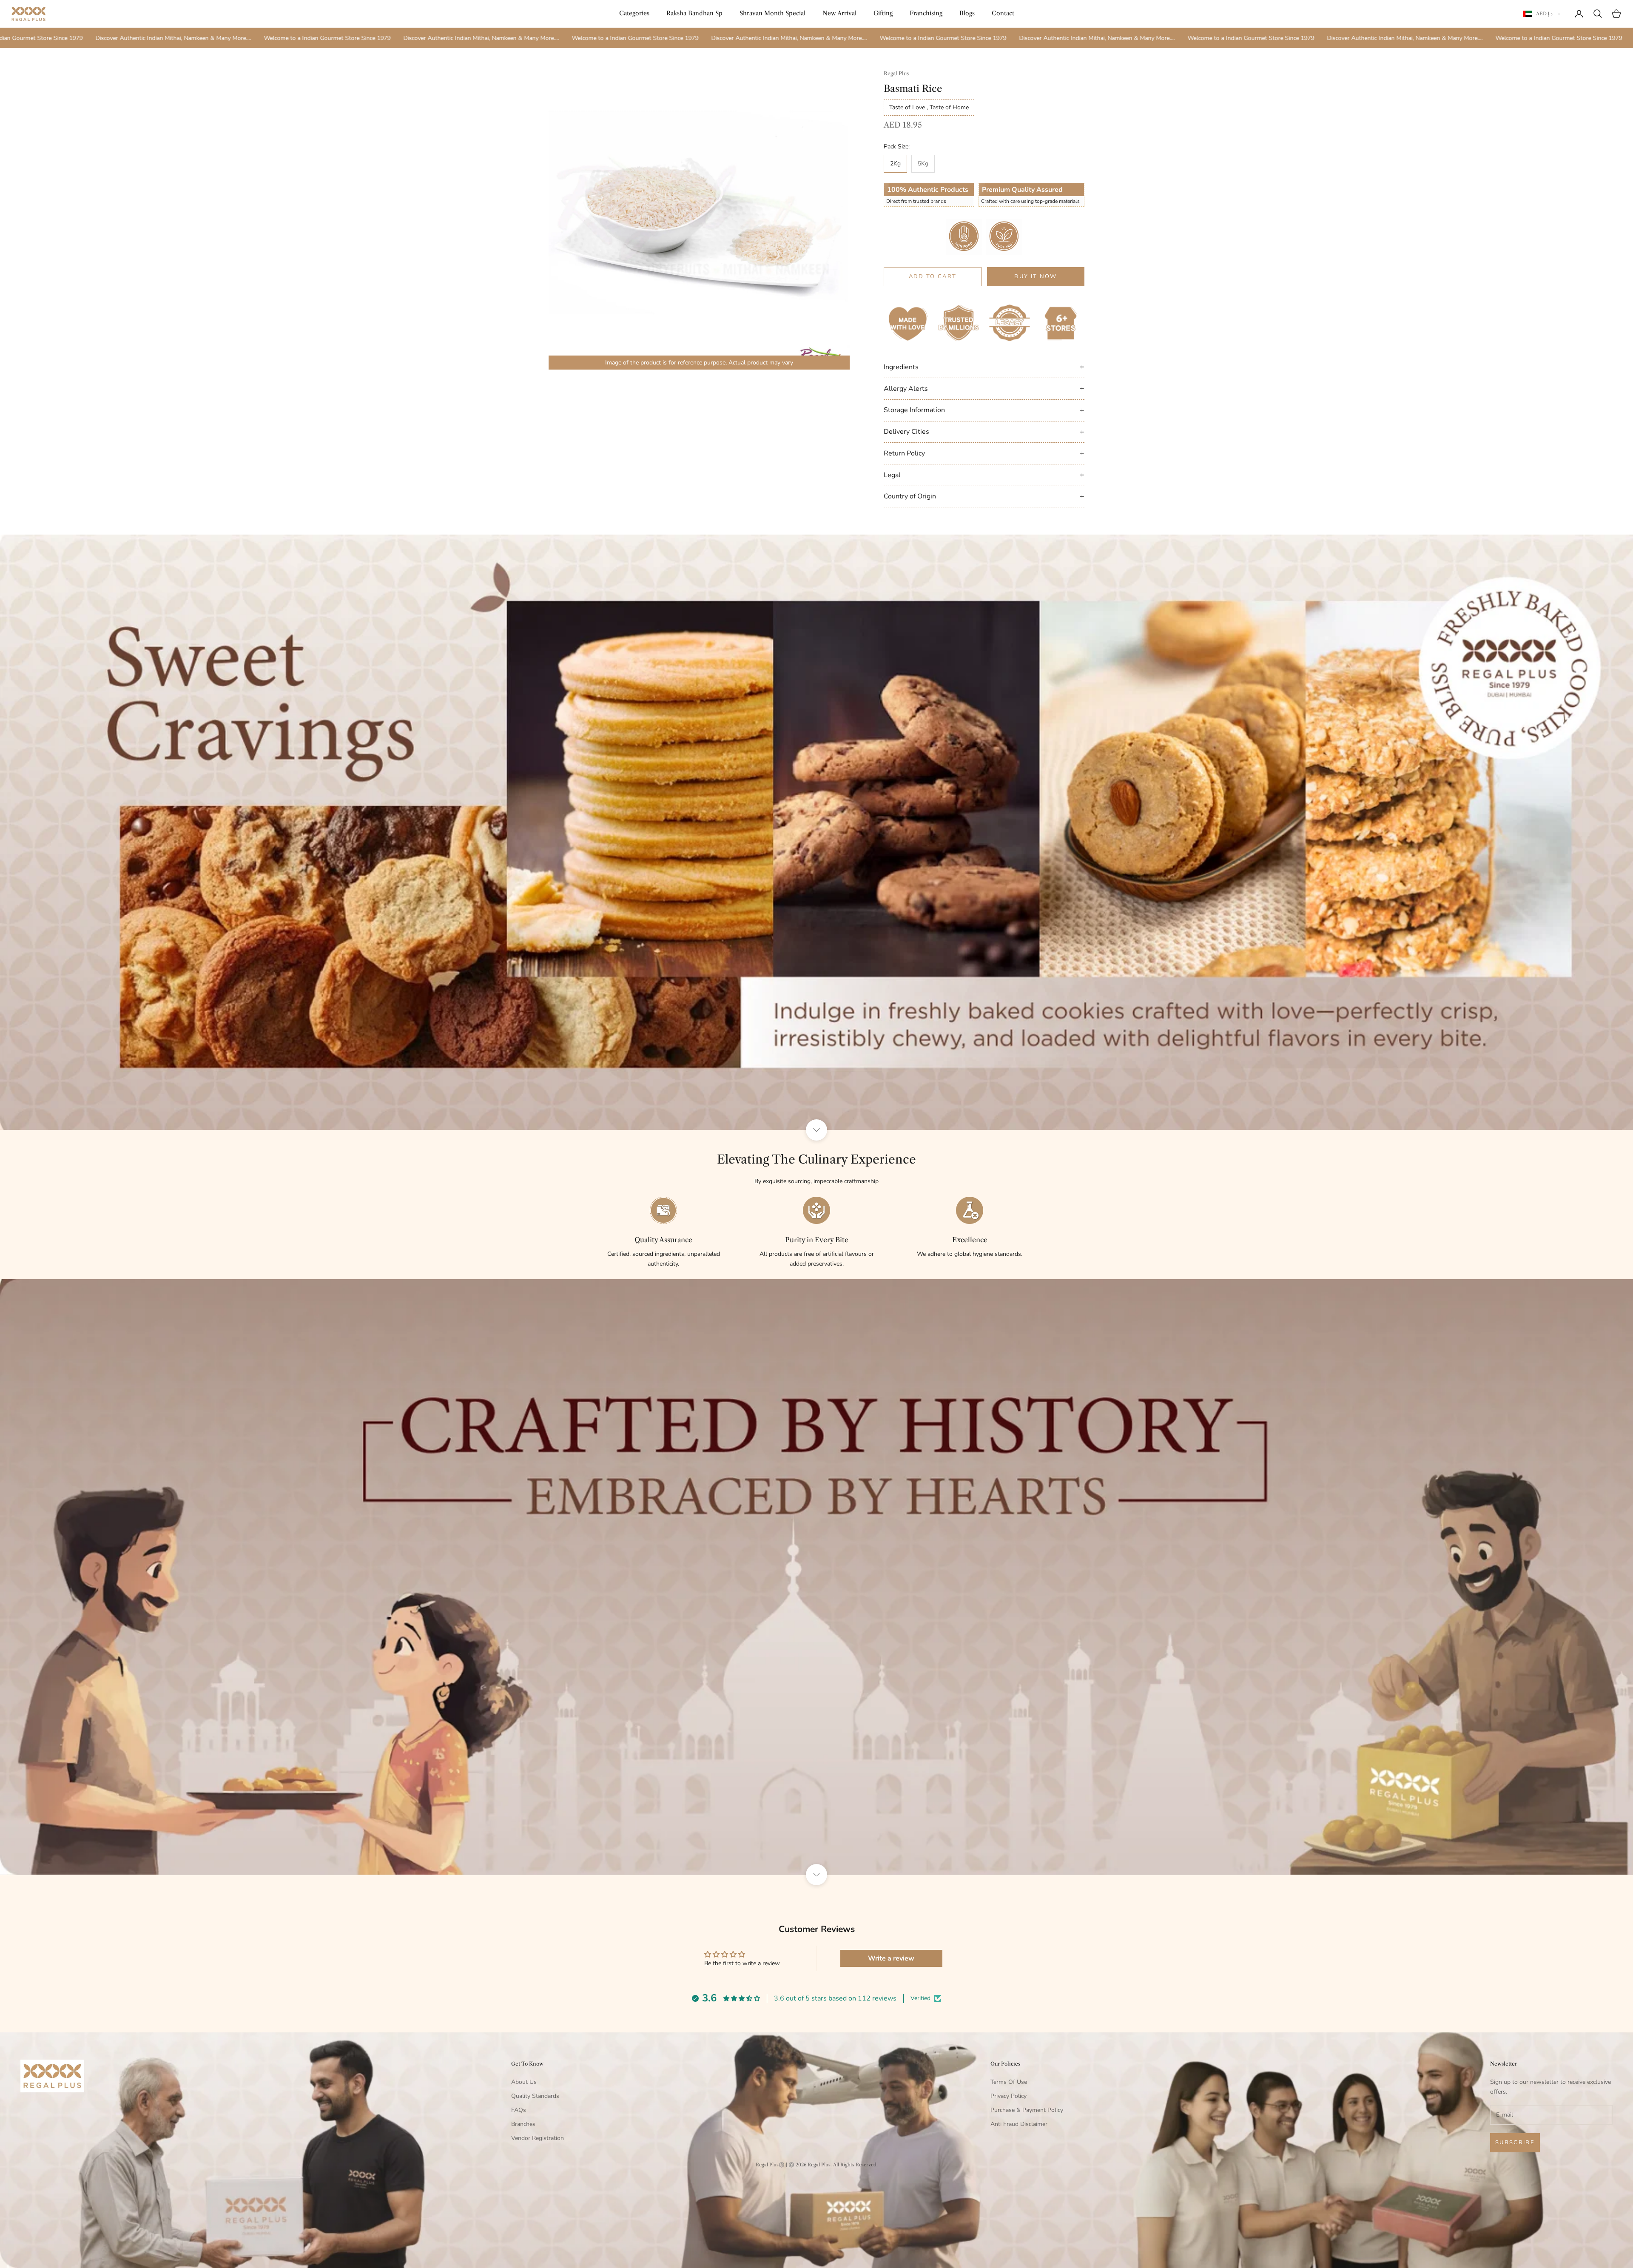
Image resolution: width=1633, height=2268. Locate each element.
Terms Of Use (1009, 2082)
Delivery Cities (984, 432)
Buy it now (1036, 276)
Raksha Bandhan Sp (694, 13)
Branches (523, 2124)
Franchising (926, 13)
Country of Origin (984, 496)
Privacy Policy (1009, 2096)
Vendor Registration (538, 2138)
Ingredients (984, 367)
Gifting (883, 13)
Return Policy (984, 453)
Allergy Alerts (984, 388)
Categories (634, 13)
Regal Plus (896, 73)
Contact (1003, 13)
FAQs (519, 2110)
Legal (984, 475)
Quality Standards (535, 2096)
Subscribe (1515, 2143)
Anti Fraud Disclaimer (1019, 2124)
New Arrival (839, 13)
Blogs (967, 13)
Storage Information (984, 410)
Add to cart (933, 276)
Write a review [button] (891, 1958)
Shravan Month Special (772, 13)
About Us (524, 2082)
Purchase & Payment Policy (1027, 2110)
